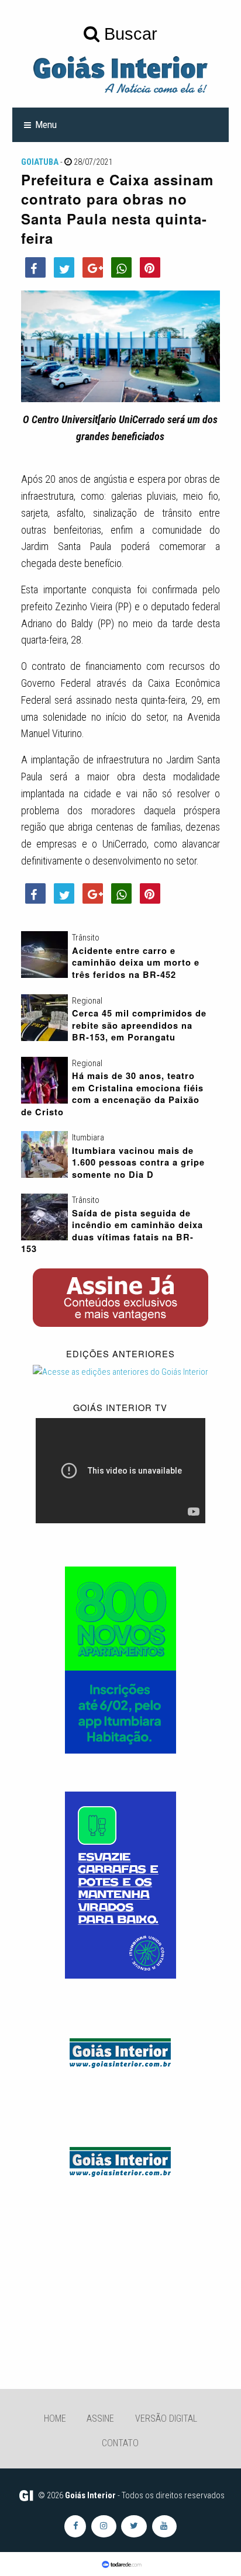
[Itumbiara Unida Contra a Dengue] (120, 1885)
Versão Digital (166, 2418)
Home (55, 2418)
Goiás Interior (90, 2495)
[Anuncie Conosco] (120, 2051)
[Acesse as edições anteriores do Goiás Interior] (120, 1372)
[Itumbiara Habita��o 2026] (120, 1659)
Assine (100, 2418)
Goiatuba (40, 162)
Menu (46, 125)
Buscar (128, 34)
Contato (120, 2443)
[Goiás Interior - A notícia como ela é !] (120, 74)
